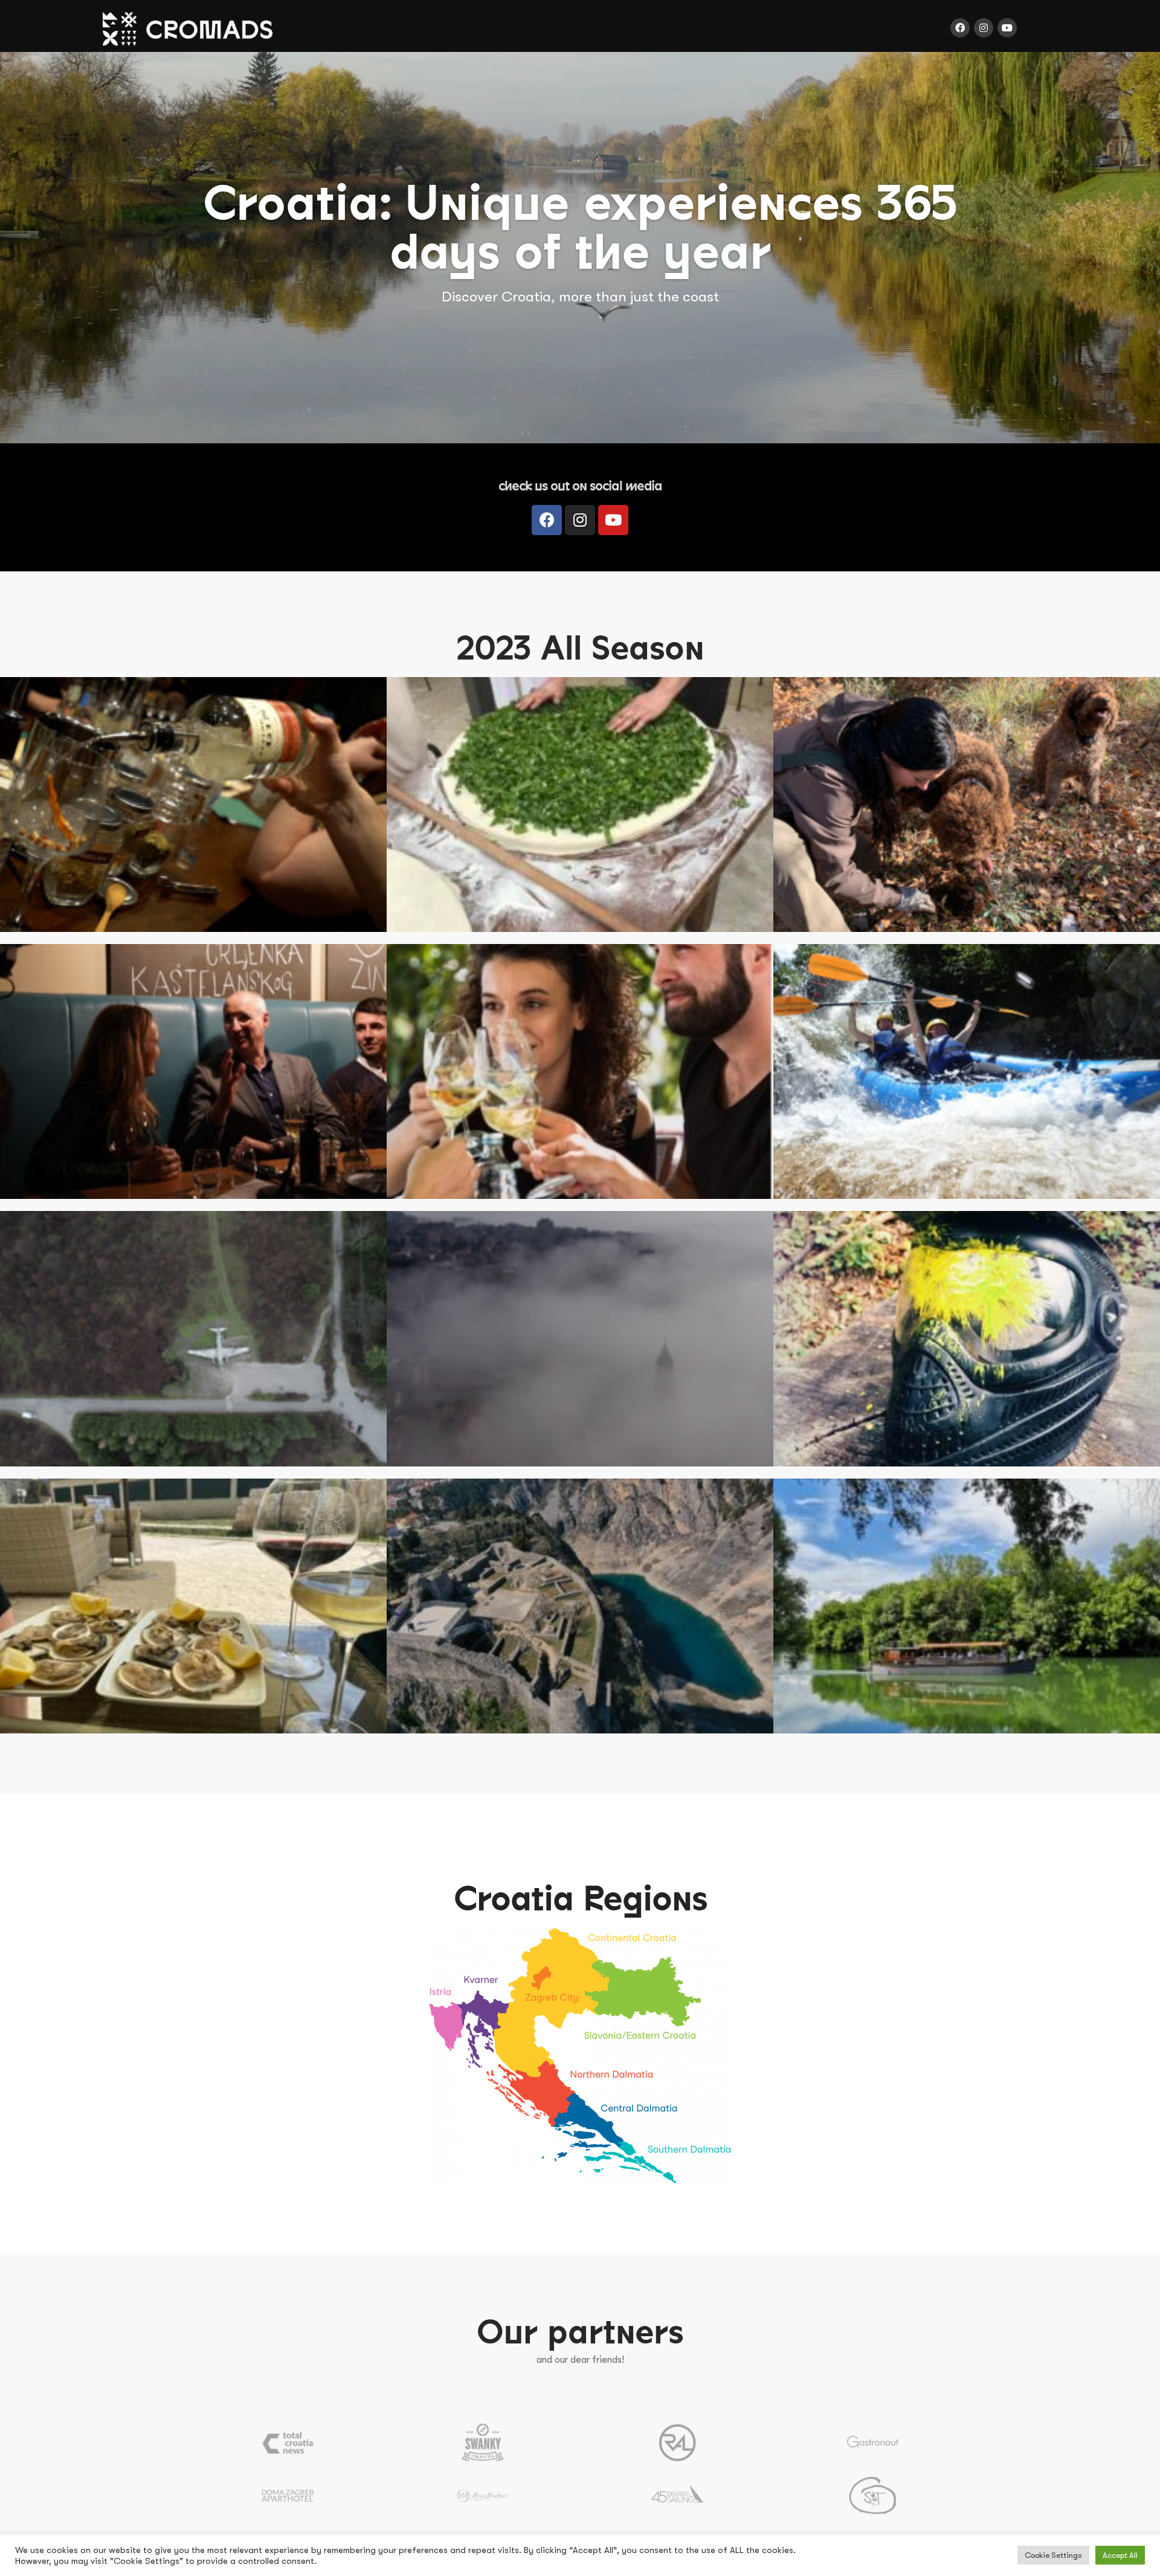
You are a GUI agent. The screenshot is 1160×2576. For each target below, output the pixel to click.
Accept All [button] (1120, 2555)
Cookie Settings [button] (1053, 2555)
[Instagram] (984, 28)
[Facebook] (960, 28)
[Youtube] (1007, 28)
